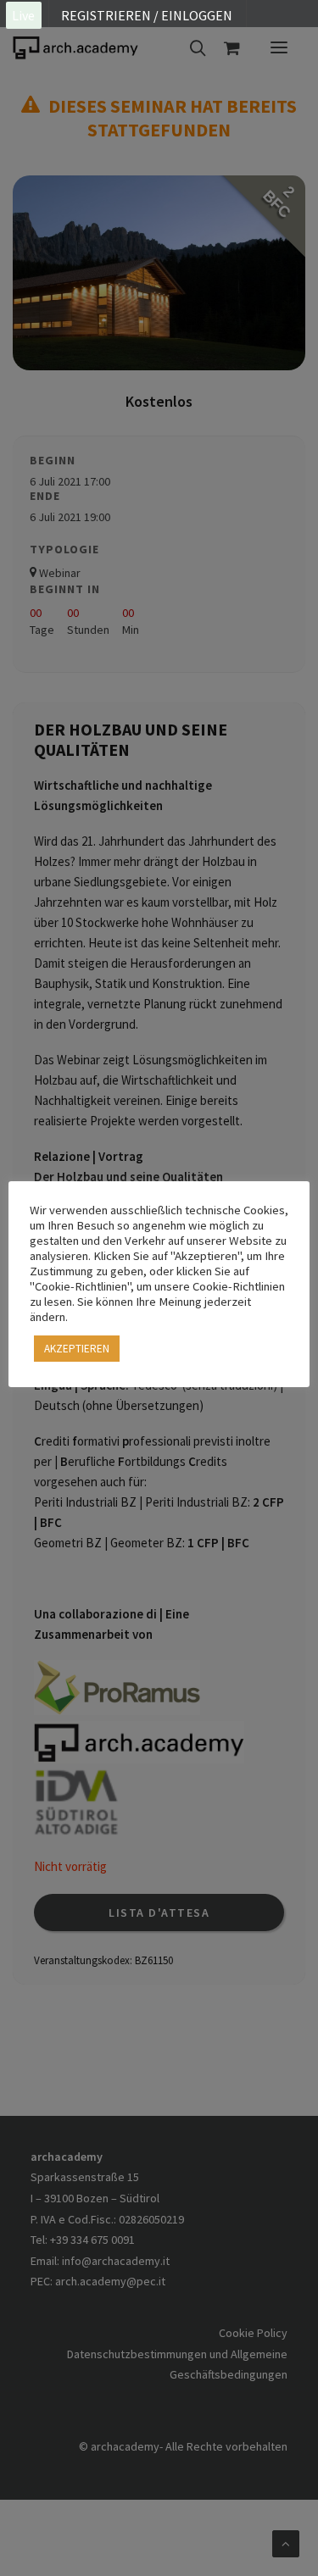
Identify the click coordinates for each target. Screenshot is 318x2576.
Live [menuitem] (23, 15)
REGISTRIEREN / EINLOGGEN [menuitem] (147, 15)
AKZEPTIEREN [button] (77, 1349)
